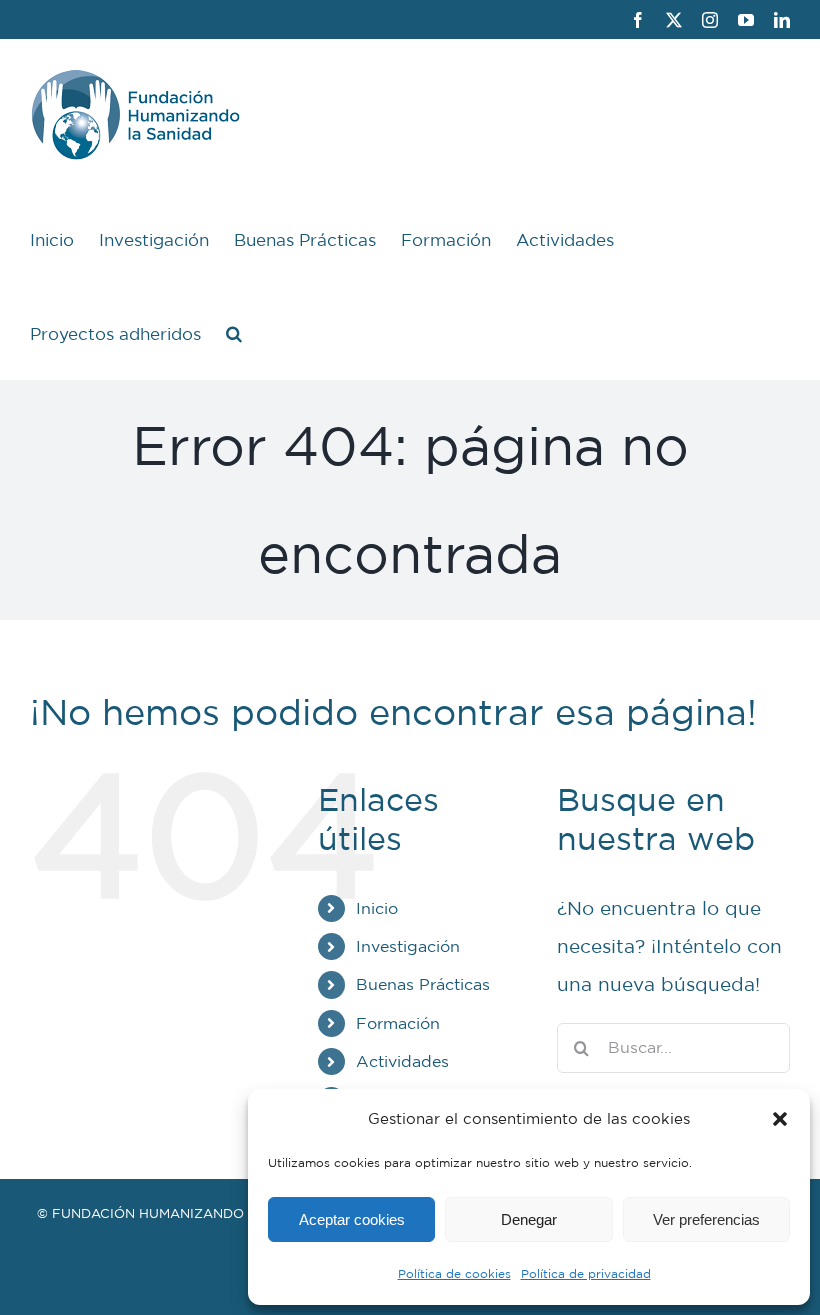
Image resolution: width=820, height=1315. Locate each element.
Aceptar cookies (352, 1219)
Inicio (377, 908)
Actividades (402, 1061)
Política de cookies (454, 1273)
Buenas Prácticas (423, 984)
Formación (398, 1023)
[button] (780, 1119)
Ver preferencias (706, 1219)
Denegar (529, 1219)
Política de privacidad (586, 1273)
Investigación (408, 946)
